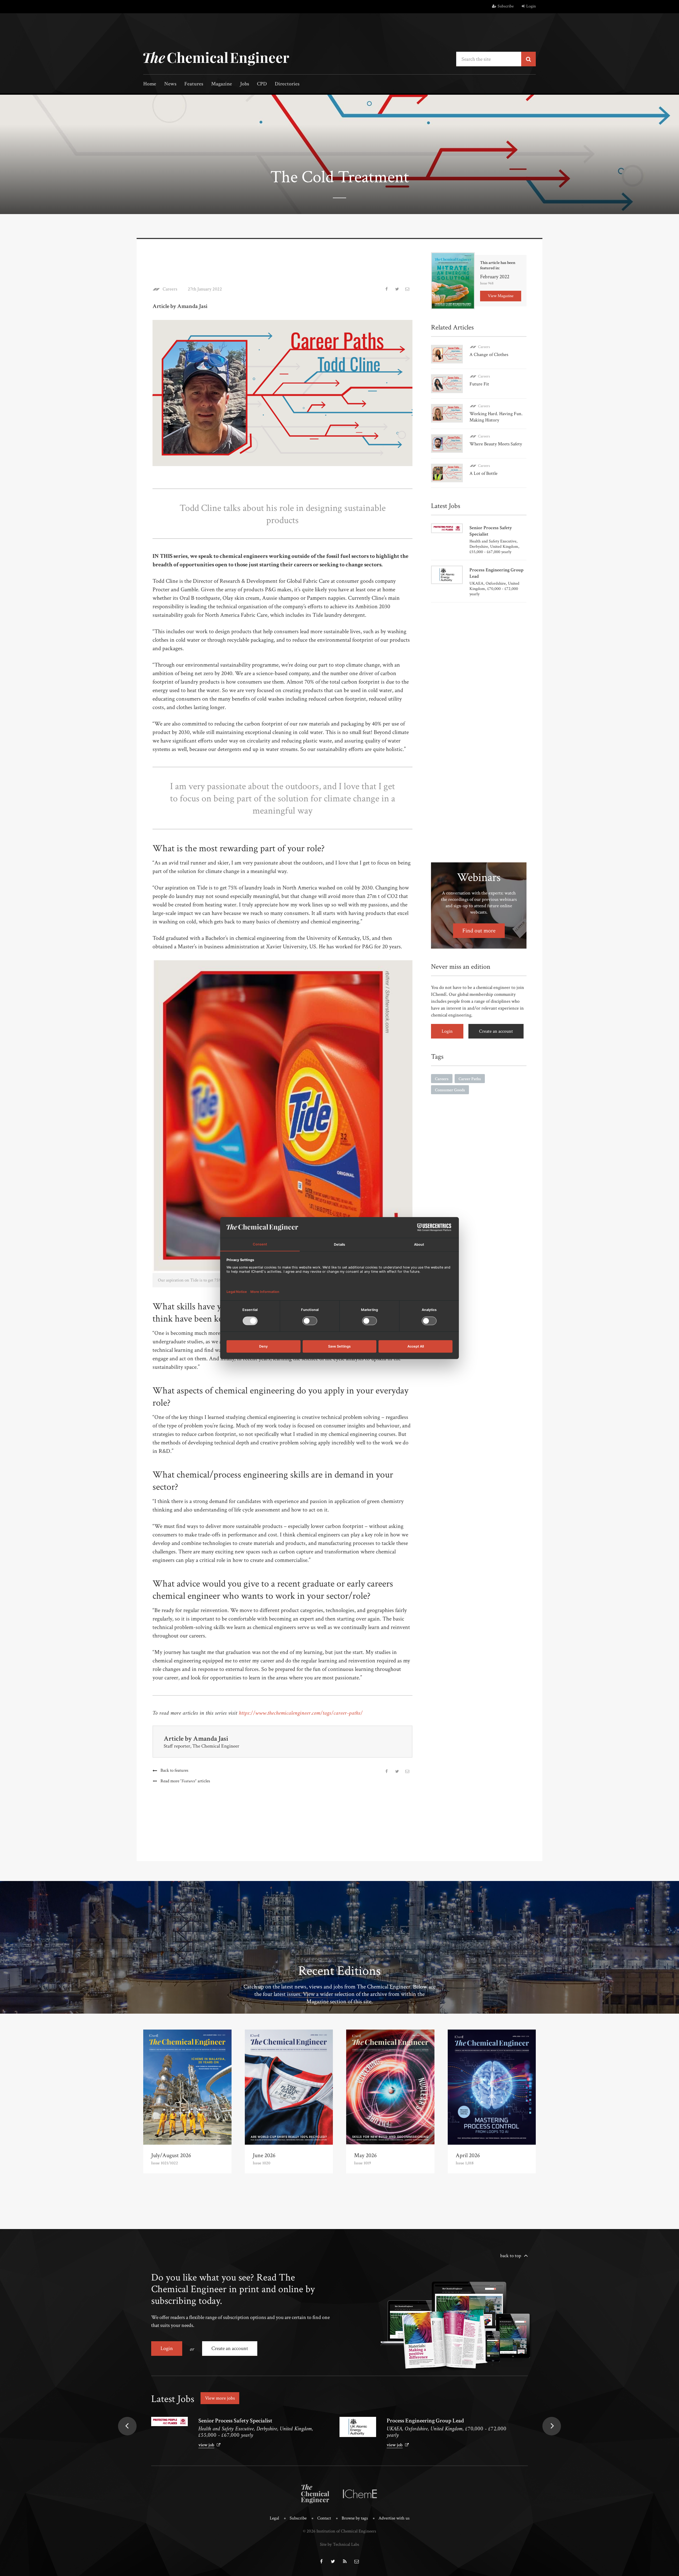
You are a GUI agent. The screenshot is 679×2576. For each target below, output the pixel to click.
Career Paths (470, 1079)
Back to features (174, 1770)
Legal (274, 2518)
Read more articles (185, 1781)
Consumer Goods (450, 1090)
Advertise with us (394, 2518)
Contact (324, 2518)
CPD (262, 84)
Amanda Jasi (211, 1739)
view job (206, 2445)
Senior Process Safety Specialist (235, 2421)
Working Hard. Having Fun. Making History (496, 417)
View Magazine (501, 296)
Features (194, 84)
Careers (170, 289)
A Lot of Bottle (484, 473)
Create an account (496, 1031)
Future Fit (479, 384)
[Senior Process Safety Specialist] (169, 2421)
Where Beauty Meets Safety (496, 444)
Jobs (245, 84)
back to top (511, 2256)
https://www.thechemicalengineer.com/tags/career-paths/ (301, 1713)
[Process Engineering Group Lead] (358, 2427)
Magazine (222, 84)
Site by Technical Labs (339, 2544)
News (170, 84)
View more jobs (220, 2398)
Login (531, 6)
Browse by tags (355, 2518)
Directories (287, 84)
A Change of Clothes (489, 355)
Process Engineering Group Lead (425, 2421)
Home (150, 84)
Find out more (479, 931)
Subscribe (506, 6)
